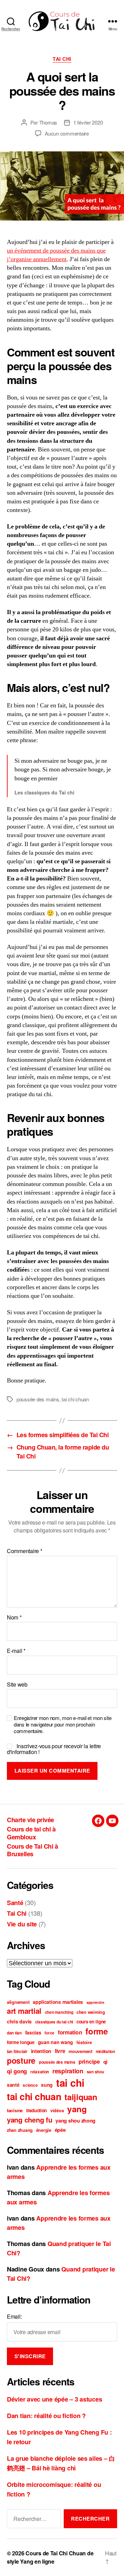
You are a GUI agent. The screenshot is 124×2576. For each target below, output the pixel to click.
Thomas (48, 122)
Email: (14, 2316)
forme (97, 2031)
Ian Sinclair (17, 2051)
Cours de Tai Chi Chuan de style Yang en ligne (50, 2557)
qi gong (17, 2071)
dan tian (14, 2033)
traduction (37, 2110)
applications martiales (58, 2002)
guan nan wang (56, 2042)
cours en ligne (91, 2022)
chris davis (19, 2021)
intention (41, 2051)
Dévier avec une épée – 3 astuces (54, 2399)
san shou (95, 2072)
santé (13, 2085)
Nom (14, 1617)
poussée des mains (38, 1399)
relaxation (40, 2072)
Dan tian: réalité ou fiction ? (46, 2416)
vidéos (57, 2110)
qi (105, 2062)
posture (21, 2060)
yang (77, 2109)
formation (70, 2032)
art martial (24, 2011)
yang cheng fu (30, 2120)
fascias (33, 2032)
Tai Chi (62, 59)
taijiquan (81, 2097)
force (49, 2033)
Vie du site (22, 1924)
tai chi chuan (75, 1399)
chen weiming (91, 2012)
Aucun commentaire (67, 133)
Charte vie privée (30, 1820)
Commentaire (25, 1551)
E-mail (16, 1651)
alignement (18, 2002)
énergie (44, 2130)
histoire (84, 2042)
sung (47, 2085)
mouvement (80, 2051)
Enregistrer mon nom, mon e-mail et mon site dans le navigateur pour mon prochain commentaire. (63, 1724)
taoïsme (15, 2110)
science (30, 2085)
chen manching (59, 2012)
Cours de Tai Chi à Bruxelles (32, 1850)
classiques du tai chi (54, 2022)
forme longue (21, 2042)
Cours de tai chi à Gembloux (31, 1833)
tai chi (70, 2083)
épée (60, 2130)
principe (89, 2061)
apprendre (95, 2002)
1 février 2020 (88, 122)
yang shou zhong (75, 2120)
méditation (105, 2051)
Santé (15, 1903)
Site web (17, 1685)
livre (60, 2051)
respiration (68, 2071)
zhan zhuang (20, 2130)
